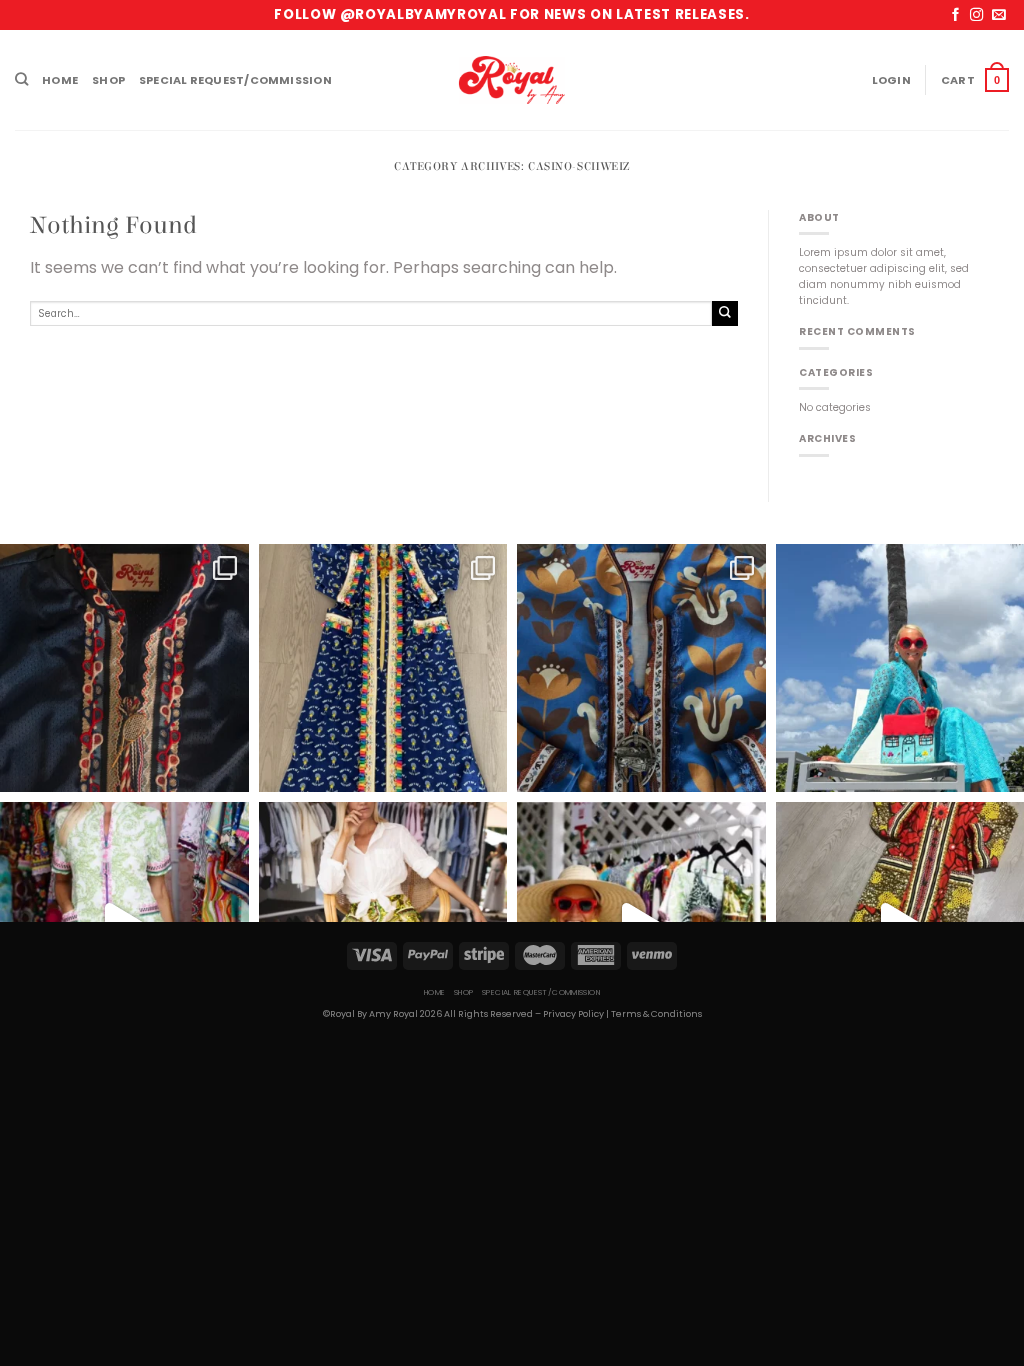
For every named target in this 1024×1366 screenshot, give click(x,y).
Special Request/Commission (235, 80)
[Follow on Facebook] (955, 15)
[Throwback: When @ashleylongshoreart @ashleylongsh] (383, 668)
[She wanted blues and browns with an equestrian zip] (641, 668)
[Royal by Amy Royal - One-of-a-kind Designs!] (512, 80)
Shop (108, 80)
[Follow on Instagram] (976, 15)
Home (60, 80)
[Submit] (725, 313)
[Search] (21, 80)
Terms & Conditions (656, 1014)
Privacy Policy (573, 1014)
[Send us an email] (998, 15)
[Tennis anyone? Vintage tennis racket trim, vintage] (124, 668)
